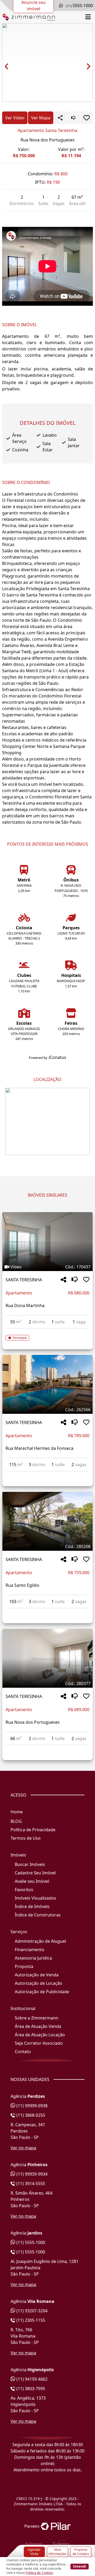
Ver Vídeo (15, 118)
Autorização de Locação (39, 1983)
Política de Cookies (39, 2573)
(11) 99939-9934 (31, 2174)
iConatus (57, 1057)
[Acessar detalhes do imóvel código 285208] (47, 1611)
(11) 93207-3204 (31, 2311)
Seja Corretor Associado (39, 2043)
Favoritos (24, 1890)
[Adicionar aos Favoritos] (87, 118)
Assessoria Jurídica (33, 1958)
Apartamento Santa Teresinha (47, 130)
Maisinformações (58, 2552)
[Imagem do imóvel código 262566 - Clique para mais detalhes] (47, 1384)
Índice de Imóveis (32, 1906)
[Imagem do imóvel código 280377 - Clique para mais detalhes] (47, 1658)
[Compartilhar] (63, 1280)
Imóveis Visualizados (35, 1898)
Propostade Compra (81, 2552)
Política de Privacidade (33, 1830)
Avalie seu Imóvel (32, 1881)
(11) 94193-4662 (31, 2379)
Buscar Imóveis (30, 1864)
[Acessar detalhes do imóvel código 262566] (47, 1475)
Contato (23, 2052)
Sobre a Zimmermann (37, 2018)
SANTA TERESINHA (24, 1280)
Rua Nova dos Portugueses (48, 140)
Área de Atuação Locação (40, 2035)
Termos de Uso (26, 1838)
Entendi (80, 2566)
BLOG (16, 1821)
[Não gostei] (73, 118)
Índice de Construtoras (38, 1915)
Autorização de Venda (37, 1975)
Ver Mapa (41, 118)
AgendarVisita (34, 2552)
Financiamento (30, 1950)
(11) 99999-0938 (31, 2106)
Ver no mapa (23, 2148)
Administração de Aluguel (40, 1941)
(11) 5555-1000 (30, 2242)
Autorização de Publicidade (42, 1992)
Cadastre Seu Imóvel (35, 1873)
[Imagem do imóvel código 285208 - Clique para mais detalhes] (47, 1521)
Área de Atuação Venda (38, 2026)
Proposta (24, 1966)
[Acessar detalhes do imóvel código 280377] (47, 1748)
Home (17, 1812)
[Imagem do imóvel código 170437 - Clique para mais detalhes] (47, 1242)
